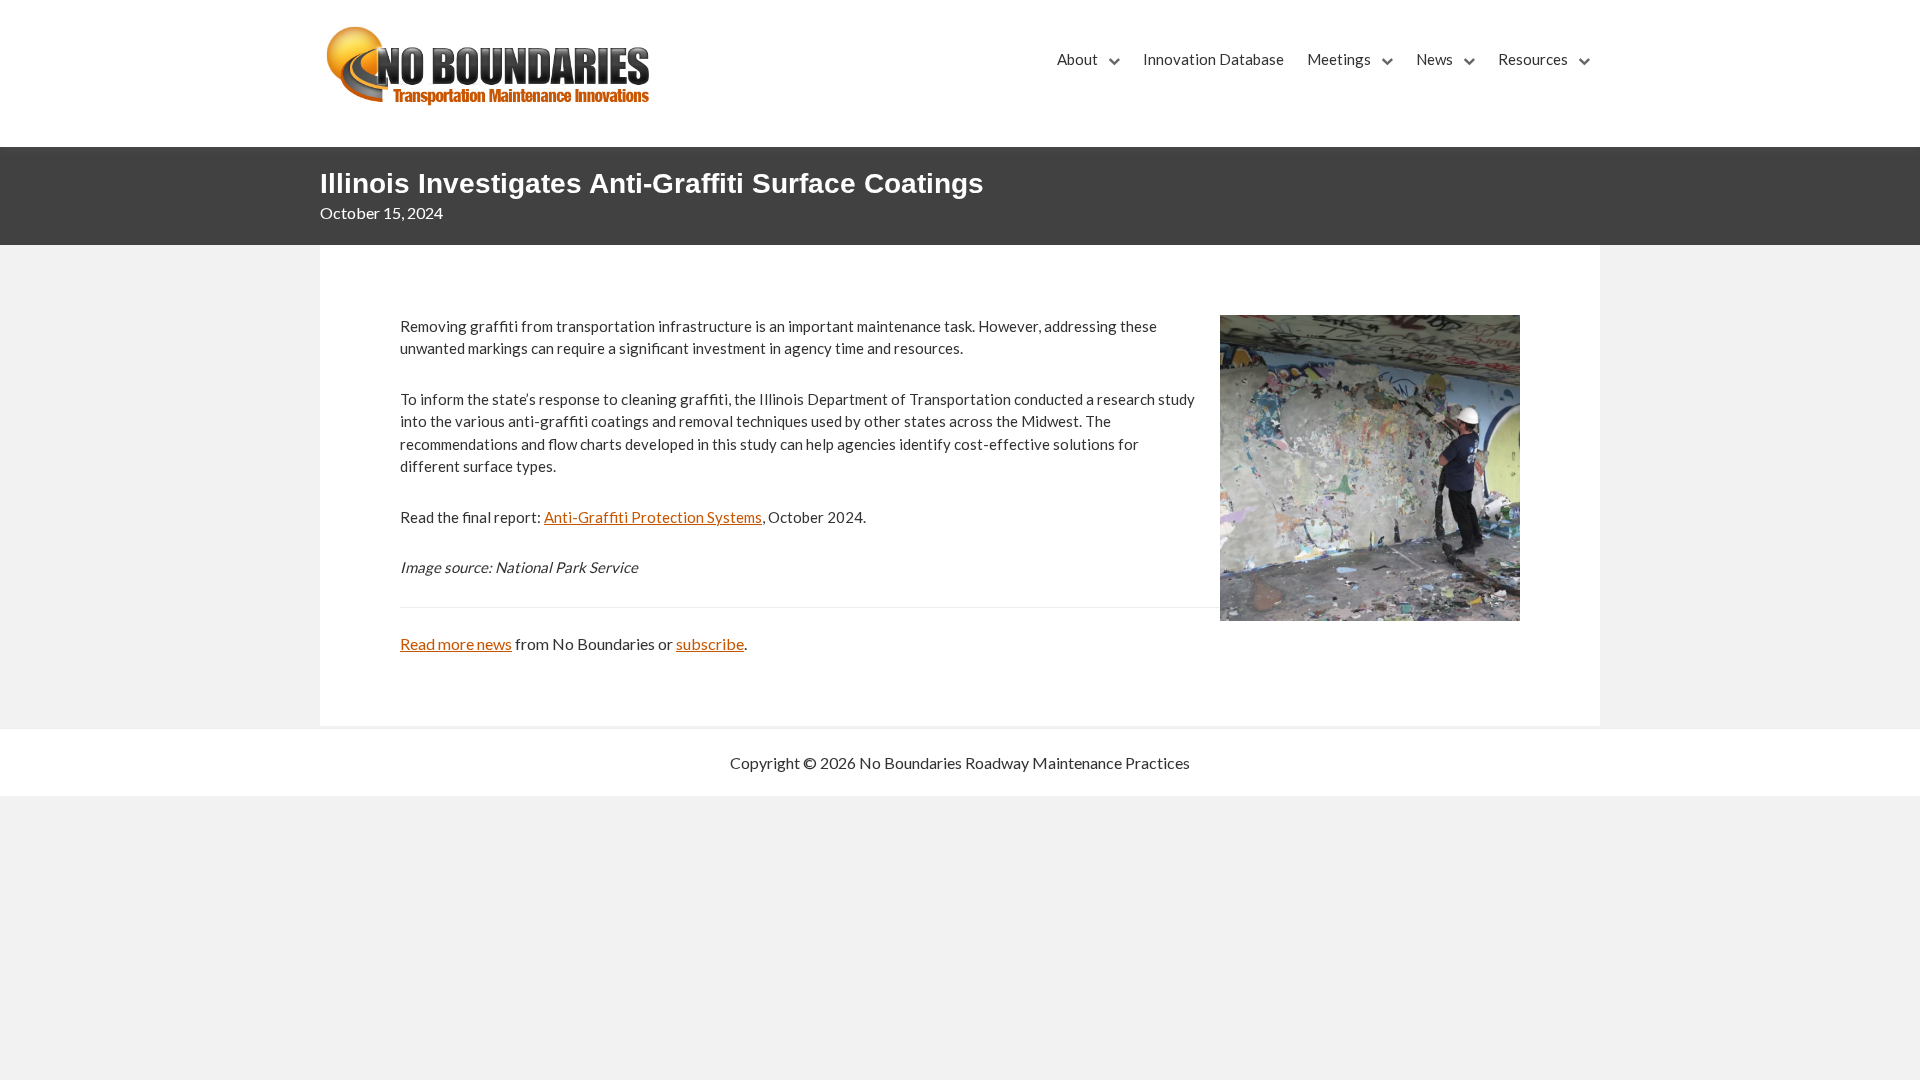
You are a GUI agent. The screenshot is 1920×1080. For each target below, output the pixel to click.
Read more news (456, 643)
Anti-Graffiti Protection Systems (653, 517)
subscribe (710, 643)
